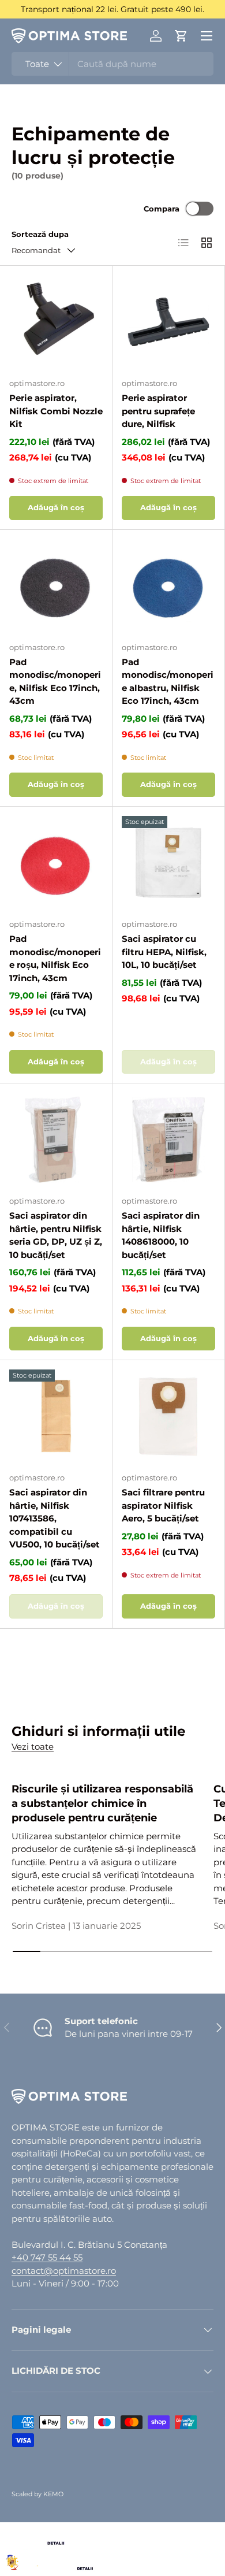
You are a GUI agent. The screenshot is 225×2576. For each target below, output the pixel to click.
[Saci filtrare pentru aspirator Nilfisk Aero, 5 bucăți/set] (168, 1416)
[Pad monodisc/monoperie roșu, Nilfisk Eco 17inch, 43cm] (56, 863)
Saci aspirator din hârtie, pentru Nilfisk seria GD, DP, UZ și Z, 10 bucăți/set (56, 1235)
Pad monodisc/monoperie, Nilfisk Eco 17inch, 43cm (55, 682)
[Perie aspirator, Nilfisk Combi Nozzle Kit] (56, 322)
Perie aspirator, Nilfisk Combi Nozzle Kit (56, 411)
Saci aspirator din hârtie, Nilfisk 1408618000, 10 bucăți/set (161, 1235)
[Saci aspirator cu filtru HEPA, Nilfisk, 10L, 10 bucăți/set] (168, 863)
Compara (162, 209)
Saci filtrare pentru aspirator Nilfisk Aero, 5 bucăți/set (163, 1505)
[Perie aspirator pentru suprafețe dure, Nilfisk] (168, 322)
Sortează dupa (40, 234)
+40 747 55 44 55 (47, 2257)
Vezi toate (33, 1747)
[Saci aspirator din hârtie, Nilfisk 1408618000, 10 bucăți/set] (168, 1139)
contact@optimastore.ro (64, 2271)
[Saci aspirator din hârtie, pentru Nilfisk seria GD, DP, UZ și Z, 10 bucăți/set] (56, 1139)
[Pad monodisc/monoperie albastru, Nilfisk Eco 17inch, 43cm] (168, 586)
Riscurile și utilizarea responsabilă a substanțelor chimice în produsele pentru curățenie (102, 1803)
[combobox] (112, 64)
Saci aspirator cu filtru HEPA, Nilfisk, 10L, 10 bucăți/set (164, 952)
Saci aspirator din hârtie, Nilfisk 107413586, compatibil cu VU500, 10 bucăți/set (55, 1518)
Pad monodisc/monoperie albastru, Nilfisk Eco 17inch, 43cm (168, 682)
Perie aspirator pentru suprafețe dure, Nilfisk (158, 411)
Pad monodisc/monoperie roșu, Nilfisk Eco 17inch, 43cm (55, 958)
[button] (181, 36)
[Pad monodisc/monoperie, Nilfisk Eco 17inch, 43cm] (56, 586)
